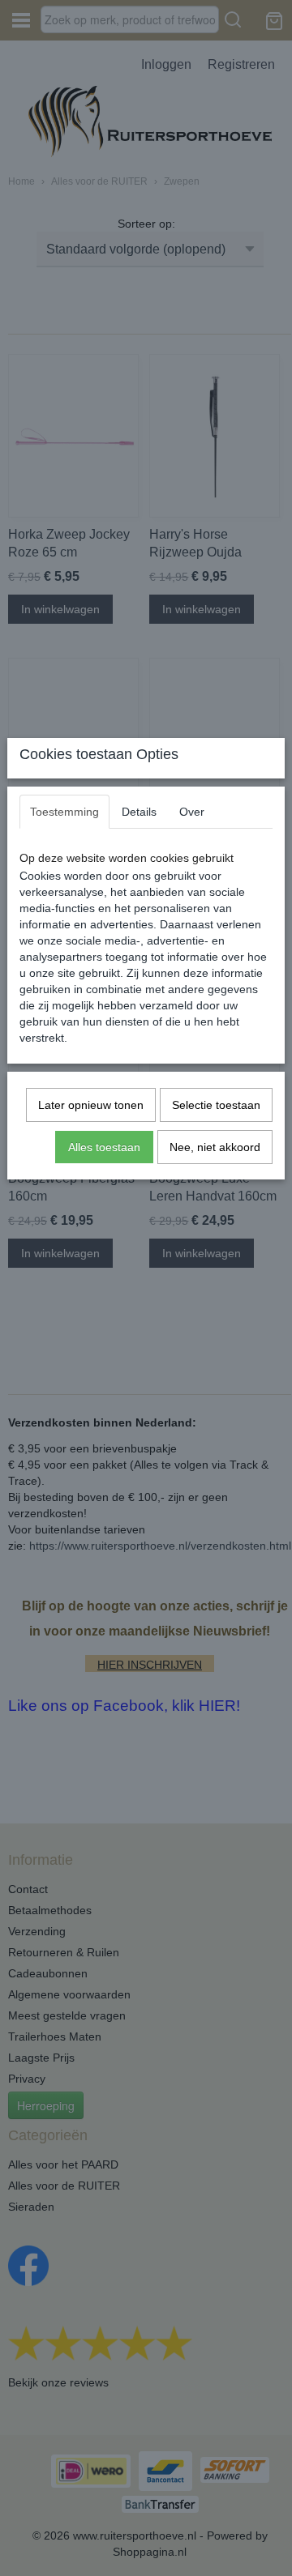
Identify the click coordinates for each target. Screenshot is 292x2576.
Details (139, 812)
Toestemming (64, 812)
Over (192, 812)
